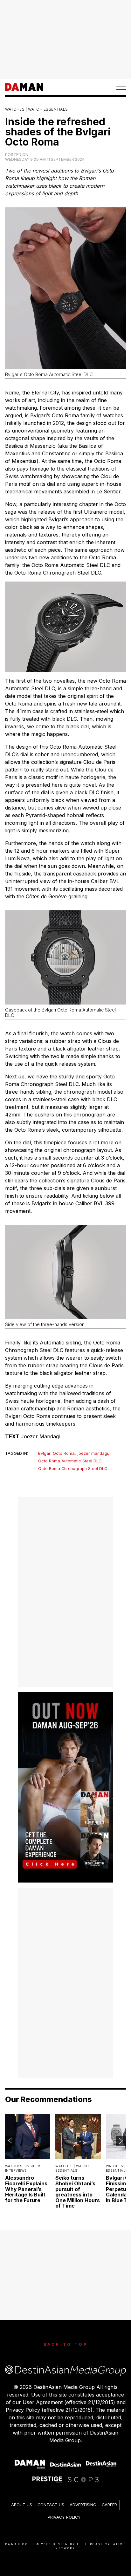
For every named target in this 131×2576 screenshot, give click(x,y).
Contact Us (51, 2505)
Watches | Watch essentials (37, 109)
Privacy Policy (64, 2517)
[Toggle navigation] (121, 87)
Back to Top (66, 2344)
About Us (22, 2505)
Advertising (83, 2505)
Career (109, 2505)
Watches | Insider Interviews (23, 2168)
